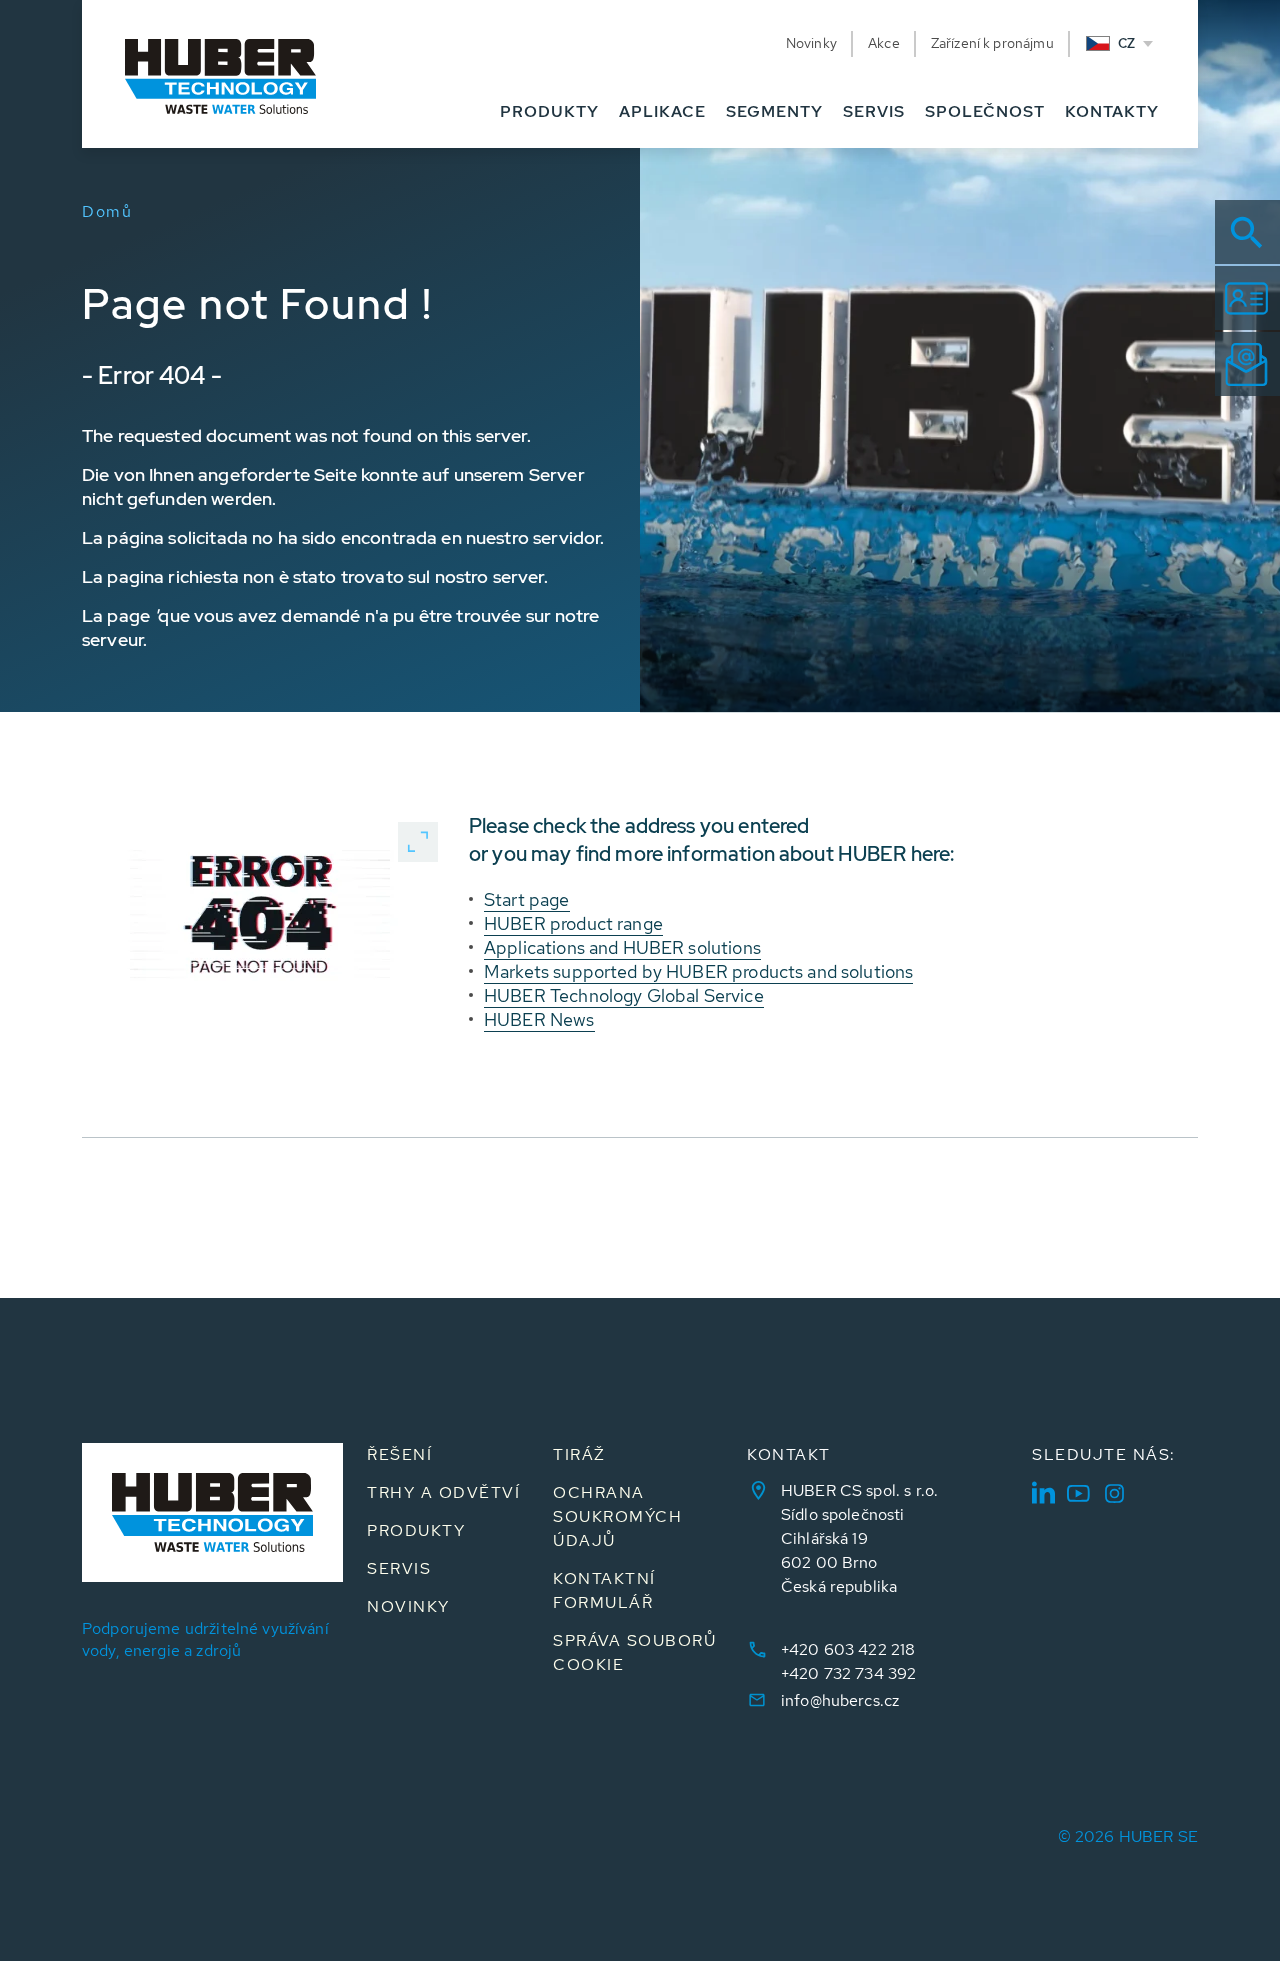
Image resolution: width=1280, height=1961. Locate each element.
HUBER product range (573, 923)
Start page (527, 899)
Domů (107, 211)
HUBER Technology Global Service (624, 995)
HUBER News (539, 1019)
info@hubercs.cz (840, 1700)
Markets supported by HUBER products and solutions (698, 971)
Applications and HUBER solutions (622, 947)
